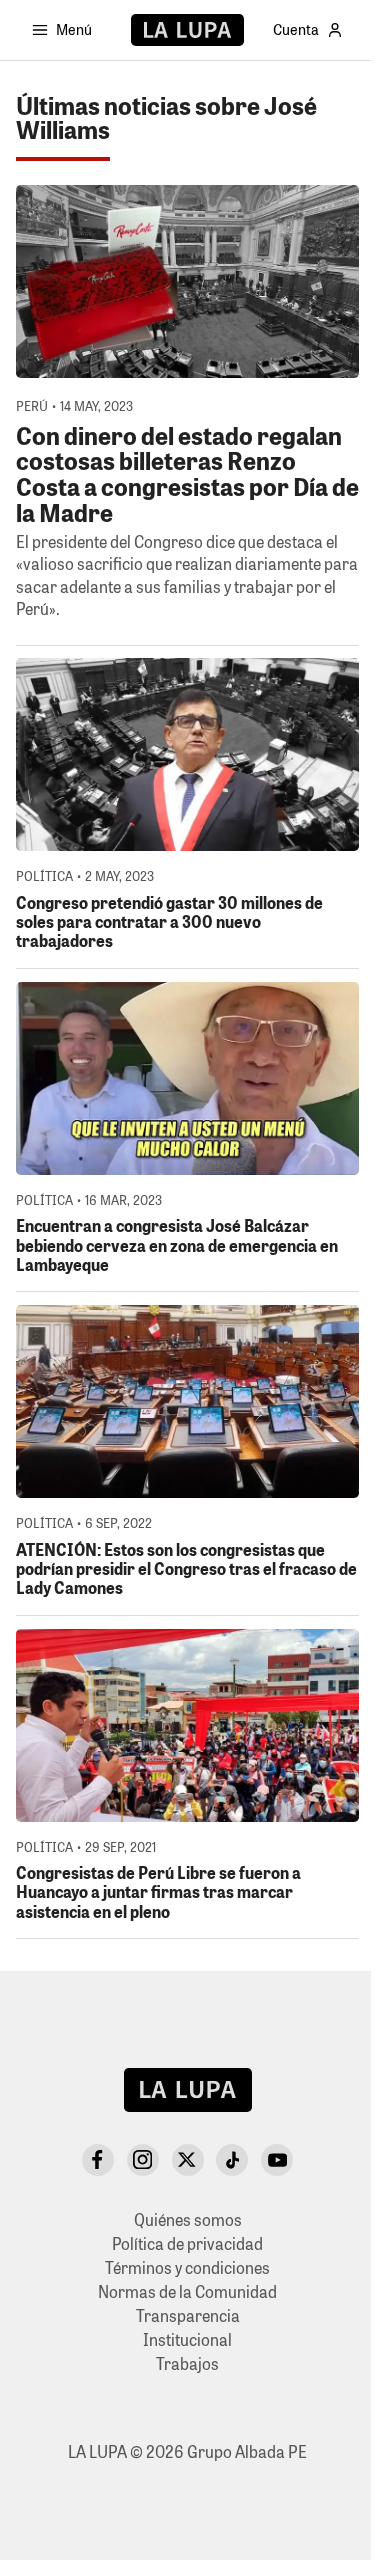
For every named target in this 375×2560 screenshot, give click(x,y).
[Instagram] (143, 2160)
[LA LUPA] (187, 30)
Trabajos (187, 2363)
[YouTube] (277, 2160)
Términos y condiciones (187, 2267)
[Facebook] (98, 2160)
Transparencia (188, 2315)
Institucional (187, 2339)
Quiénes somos (188, 2219)
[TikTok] (232, 2160)
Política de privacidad (187, 2243)
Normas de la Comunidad (187, 2291)
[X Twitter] (188, 2160)
